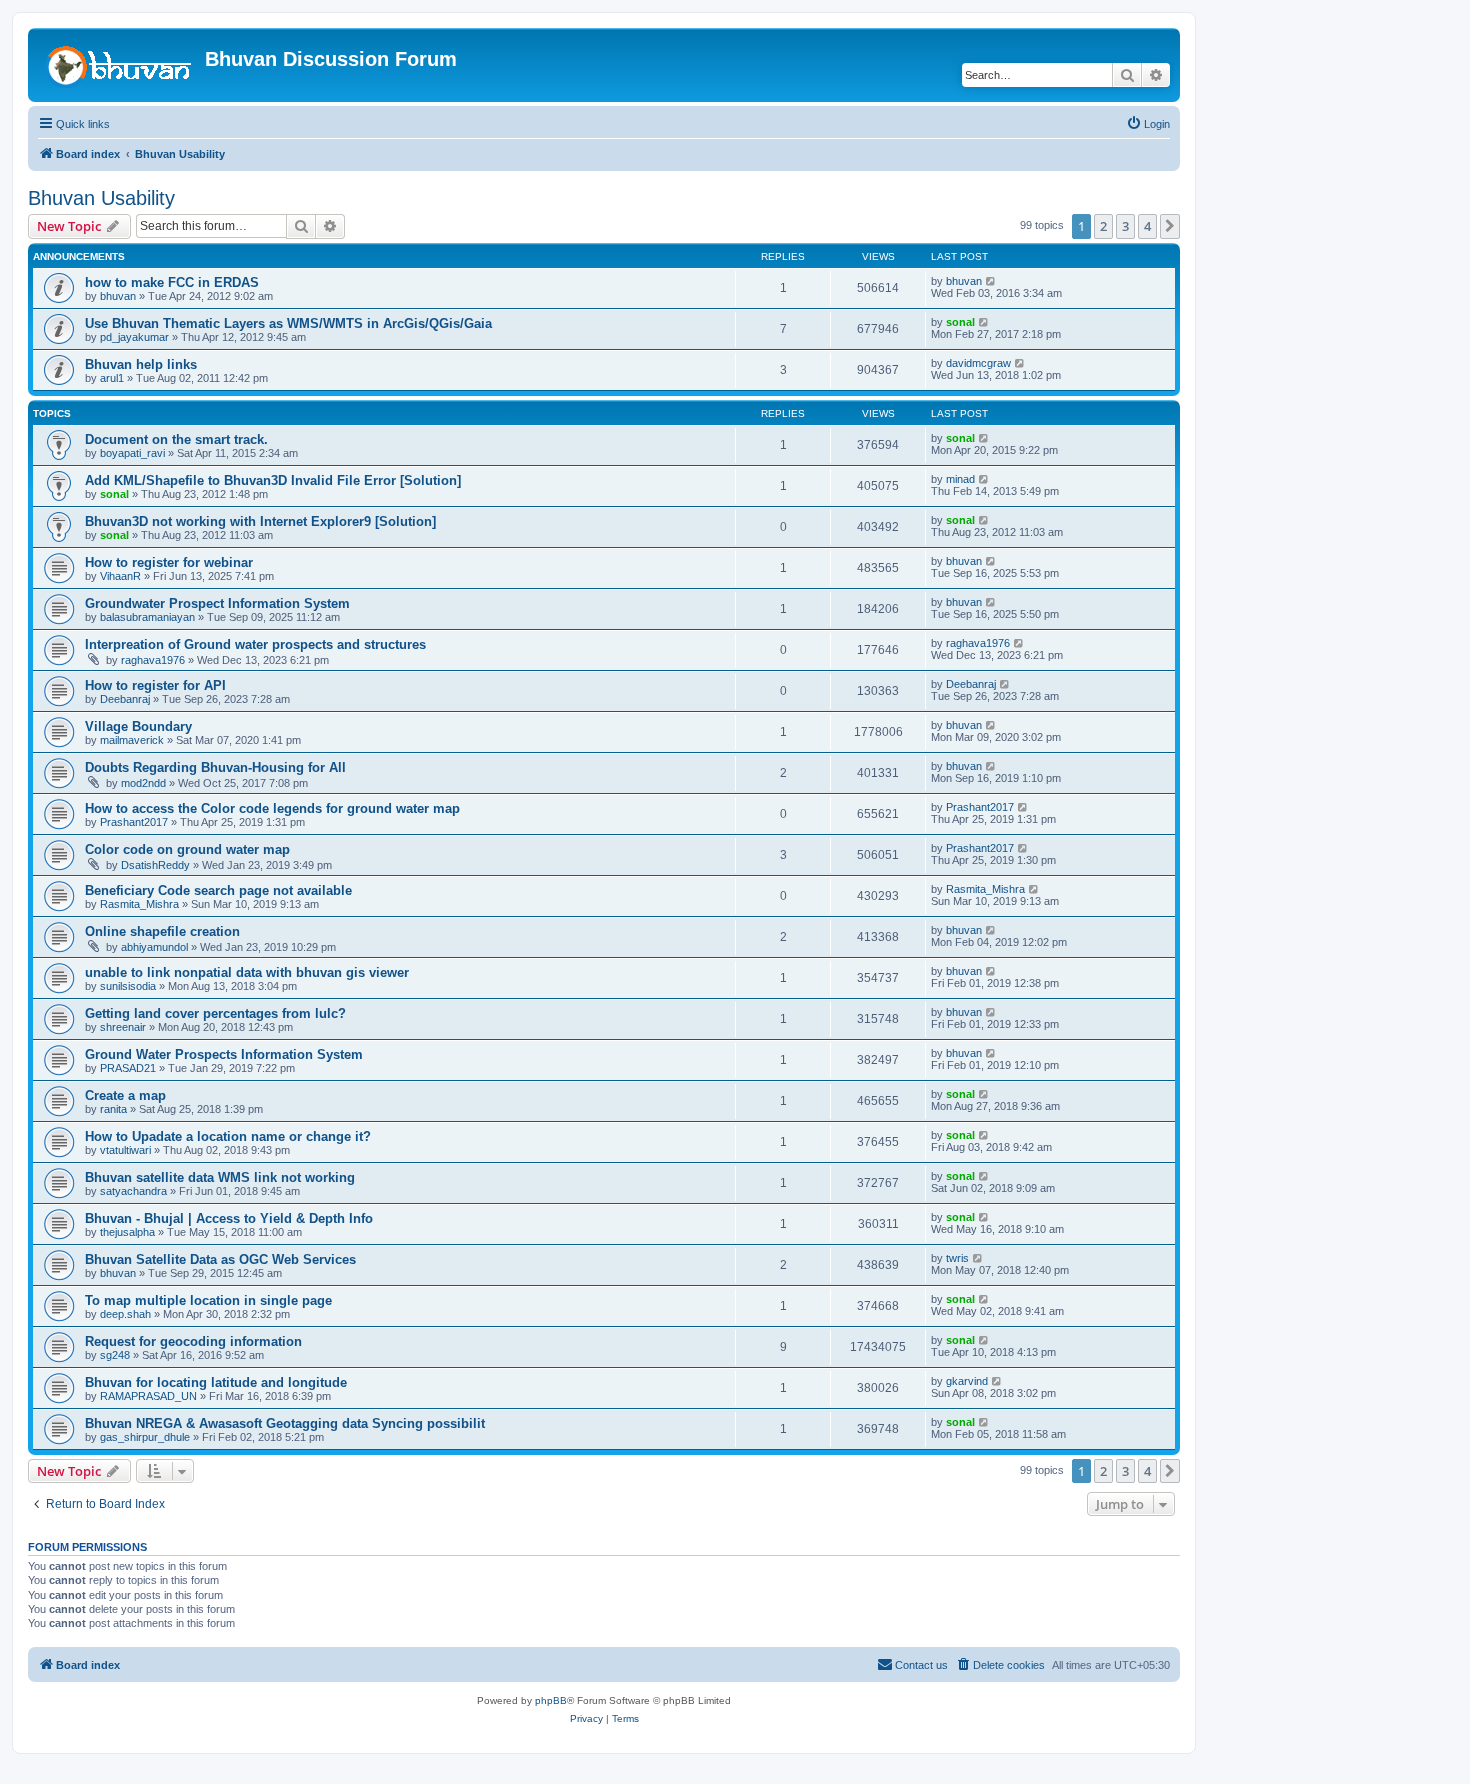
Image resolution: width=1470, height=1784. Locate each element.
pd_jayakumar (134, 337)
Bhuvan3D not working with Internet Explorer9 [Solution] (260, 521)
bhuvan (118, 296)
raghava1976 (153, 660)
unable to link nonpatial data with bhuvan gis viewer (247, 972)
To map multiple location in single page (208, 1300)
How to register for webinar (169, 562)
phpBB (551, 1700)
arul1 (112, 378)
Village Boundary (138, 726)
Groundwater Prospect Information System (217, 603)
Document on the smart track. (176, 439)
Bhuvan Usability (101, 198)
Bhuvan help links (141, 364)
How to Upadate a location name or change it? (228, 1136)
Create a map (125, 1095)
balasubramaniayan (147, 617)
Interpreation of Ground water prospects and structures (255, 644)
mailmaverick (132, 740)
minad (960, 479)
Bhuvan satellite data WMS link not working (220, 1177)
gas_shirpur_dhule (145, 1437)
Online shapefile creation (162, 931)
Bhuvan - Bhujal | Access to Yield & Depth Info (229, 1218)
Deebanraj (125, 699)
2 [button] (1103, 226)
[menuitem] (1148, 124)
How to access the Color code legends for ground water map (272, 808)
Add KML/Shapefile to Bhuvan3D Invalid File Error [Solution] (273, 480)
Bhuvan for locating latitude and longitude (216, 1382)
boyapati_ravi (132, 453)
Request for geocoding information (193, 1341)
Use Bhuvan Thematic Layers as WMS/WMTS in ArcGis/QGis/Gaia (288, 323)
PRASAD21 (128, 1068)
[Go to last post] (991, 281)
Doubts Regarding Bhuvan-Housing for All (215, 767)
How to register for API (155, 685)
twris (957, 1258)
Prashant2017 (134, 822)
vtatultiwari (125, 1150)
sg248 (115, 1355)
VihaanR (120, 576)
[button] (1170, 226)
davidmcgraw (978, 363)
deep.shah (125, 1314)
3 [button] (1125, 226)
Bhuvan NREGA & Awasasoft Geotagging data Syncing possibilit (285, 1423)
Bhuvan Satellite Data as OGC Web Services (220, 1259)
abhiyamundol (154, 947)
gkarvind (967, 1381)
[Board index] (119, 65)
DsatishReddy (155, 865)
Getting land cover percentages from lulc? (215, 1013)
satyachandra (133, 1191)
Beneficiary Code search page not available (218, 890)
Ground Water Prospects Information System (224, 1054)
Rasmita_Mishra (139, 904)
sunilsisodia (128, 986)
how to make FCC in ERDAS (172, 282)
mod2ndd (143, 783)
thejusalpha (127, 1232)
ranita (113, 1109)
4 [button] (1147, 226)
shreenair (123, 1027)
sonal (960, 322)
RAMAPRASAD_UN (148, 1396)
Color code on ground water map (187, 849)
